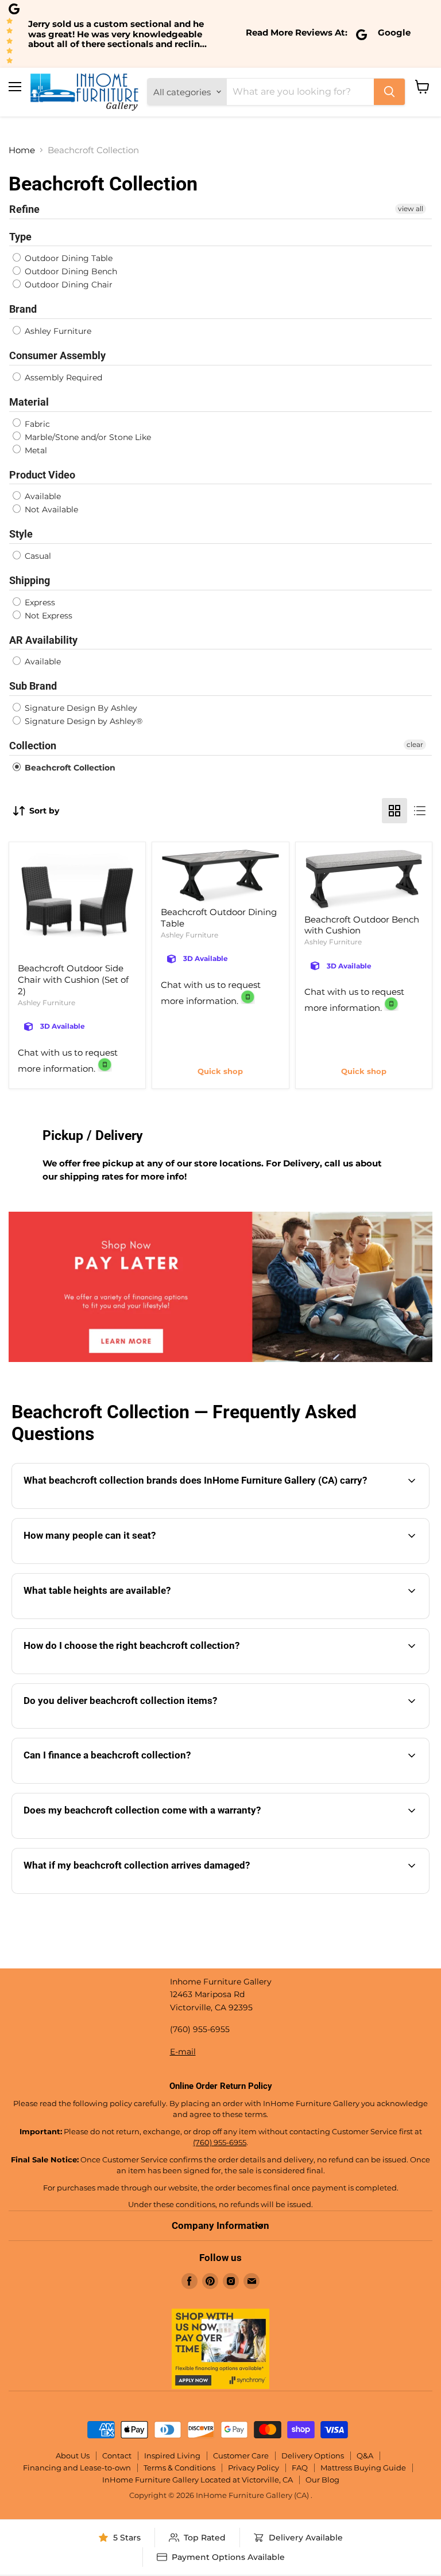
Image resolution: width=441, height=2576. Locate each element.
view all (411, 209)
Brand (23, 309)
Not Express (47, 616)
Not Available (50, 509)
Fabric (36, 424)
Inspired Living (172, 2456)
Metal (35, 450)
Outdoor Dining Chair (67, 285)
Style (21, 534)
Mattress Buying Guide (363, 2468)
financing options (117, 1782)
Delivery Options (313, 2456)
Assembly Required (62, 378)
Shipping (30, 580)
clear (415, 744)
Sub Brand (33, 686)
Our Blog (322, 2480)
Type (20, 237)
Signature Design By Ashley (80, 708)
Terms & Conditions (179, 2468)
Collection (33, 746)
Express (39, 602)
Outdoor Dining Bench (70, 271)
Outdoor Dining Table (67, 258)
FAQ (300, 2468)
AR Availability (43, 640)
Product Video (42, 475)
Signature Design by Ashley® (82, 721)
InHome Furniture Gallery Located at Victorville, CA (198, 2480)
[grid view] (394, 811)
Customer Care (241, 2456)
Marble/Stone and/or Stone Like (87, 437)
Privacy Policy (254, 2468)
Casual (37, 556)
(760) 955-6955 (220, 2142)
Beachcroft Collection (69, 768)
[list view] (420, 811)
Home (22, 150)
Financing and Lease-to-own (77, 2468)
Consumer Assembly (57, 355)
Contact (117, 2456)
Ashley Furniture (57, 331)
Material (29, 402)
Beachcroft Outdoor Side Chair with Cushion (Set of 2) (73, 979)
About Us (73, 2456)
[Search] (389, 92)
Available (42, 496)
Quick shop (220, 1071)
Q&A (365, 2456)
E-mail (183, 2052)
